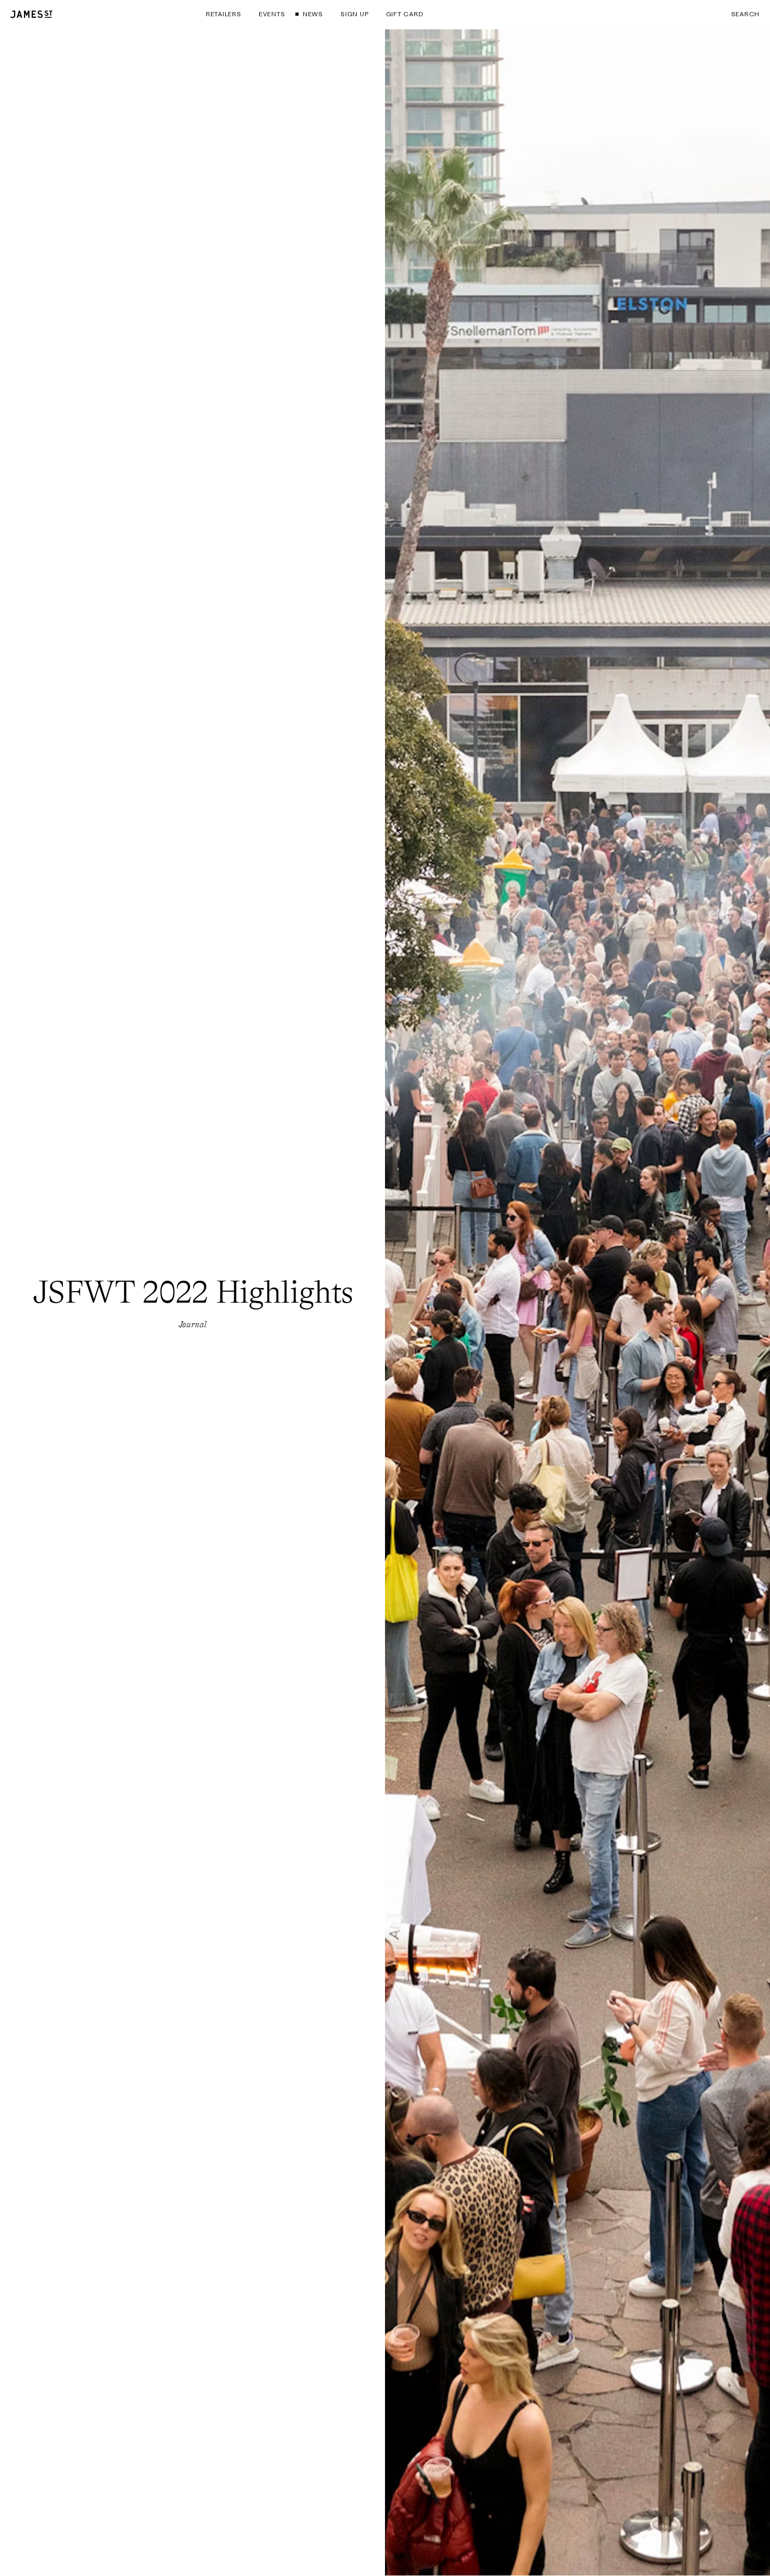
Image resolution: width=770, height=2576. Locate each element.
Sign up (354, 14)
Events (272, 14)
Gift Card (405, 14)
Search (745, 14)
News (313, 14)
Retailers (223, 14)
